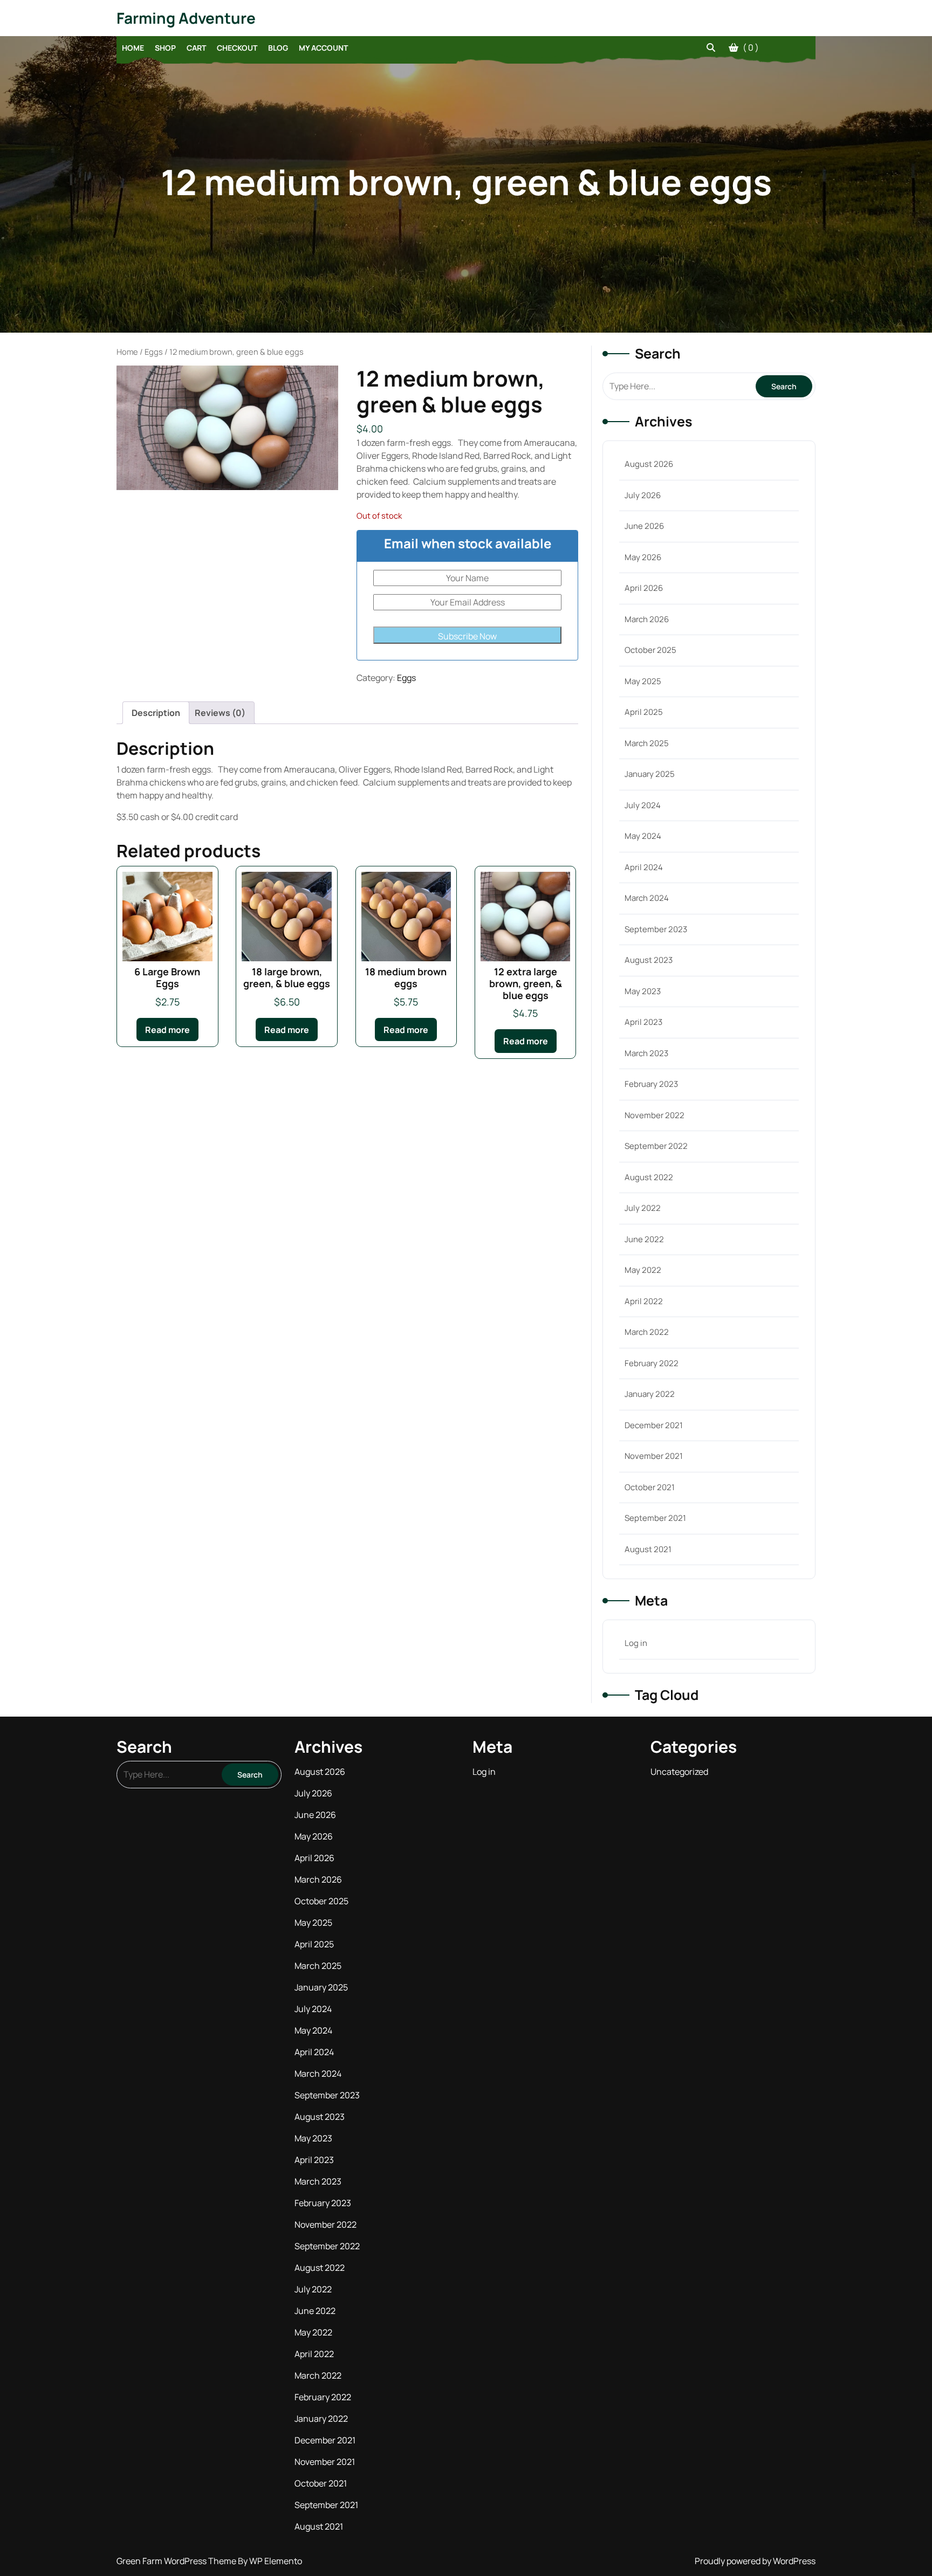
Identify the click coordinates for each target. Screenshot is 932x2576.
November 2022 (655, 1115)
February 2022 (652, 1363)
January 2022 (650, 1394)
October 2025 (650, 650)
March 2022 (647, 1332)
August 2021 (648, 1549)
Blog (278, 48)
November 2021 (654, 1456)
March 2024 (647, 898)
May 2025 (643, 681)
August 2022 (649, 1177)
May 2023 (643, 991)
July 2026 (643, 495)
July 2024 (643, 805)
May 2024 (643, 836)
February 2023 (651, 1084)
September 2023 (656, 929)
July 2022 (643, 1208)
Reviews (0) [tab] (220, 713)
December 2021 (654, 1425)
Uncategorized (679, 1772)
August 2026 (649, 464)
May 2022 (643, 1270)
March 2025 (647, 743)
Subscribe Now (467, 636)
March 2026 (647, 619)
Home (133, 48)
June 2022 (644, 1239)
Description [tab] (156, 713)
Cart (196, 48)
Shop (165, 48)
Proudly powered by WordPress (755, 2561)
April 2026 (644, 588)
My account (323, 48)
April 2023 (643, 1022)
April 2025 (644, 712)
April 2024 (644, 867)
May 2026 (643, 557)
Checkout (237, 48)
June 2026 (644, 526)
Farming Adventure (186, 18)
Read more (167, 1030)
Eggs (154, 352)
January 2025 (650, 774)
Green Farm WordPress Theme (177, 2561)
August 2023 (649, 960)
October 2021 (650, 1487)
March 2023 (646, 1053)
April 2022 (644, 1301)
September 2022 (656, 1146)
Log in (636, 1643)
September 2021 (655, 1518)
